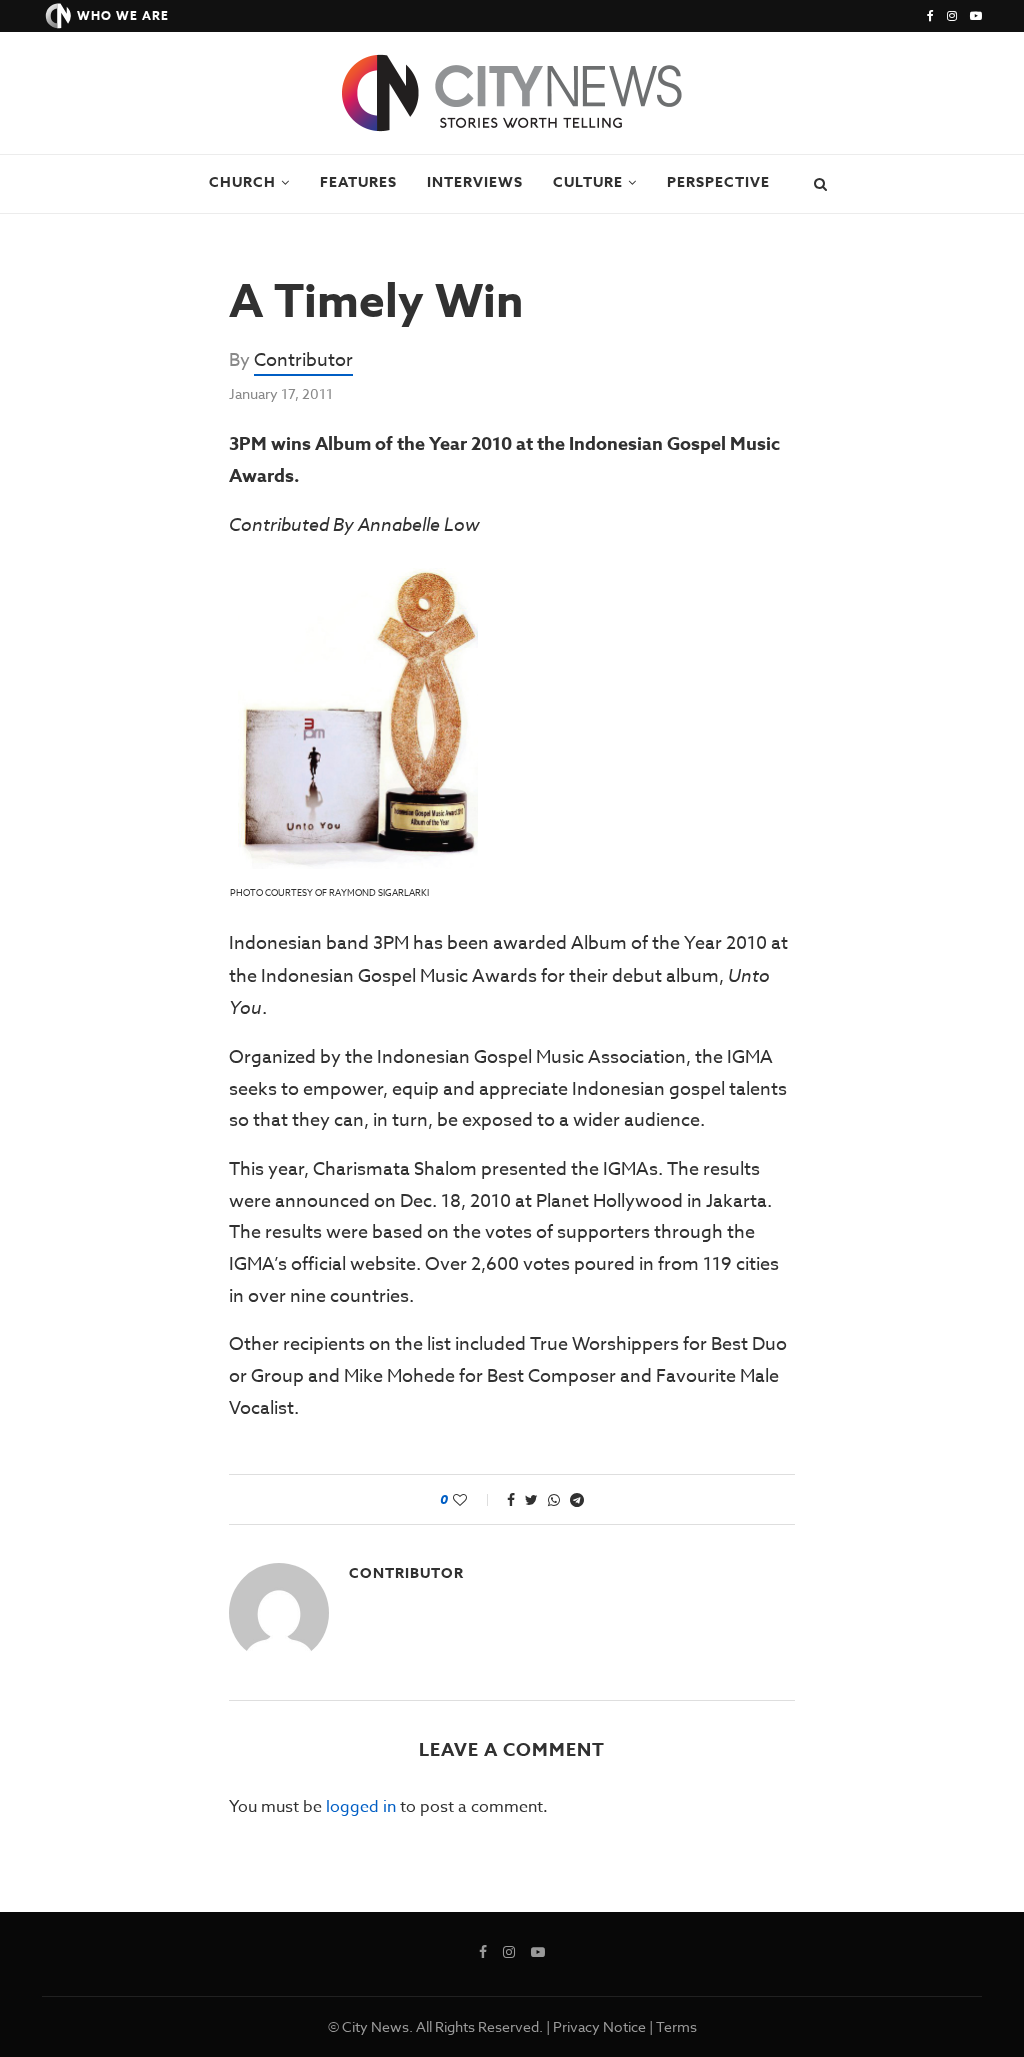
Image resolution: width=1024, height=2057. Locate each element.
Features (358, 182)
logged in (361, 1807)
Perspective (718, 182)
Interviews (475, 182)
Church (242, 182)
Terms (676, 2026)
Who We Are (123, 15)
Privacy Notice (599, 2026)
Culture (588, 182)
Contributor (303, 360)
